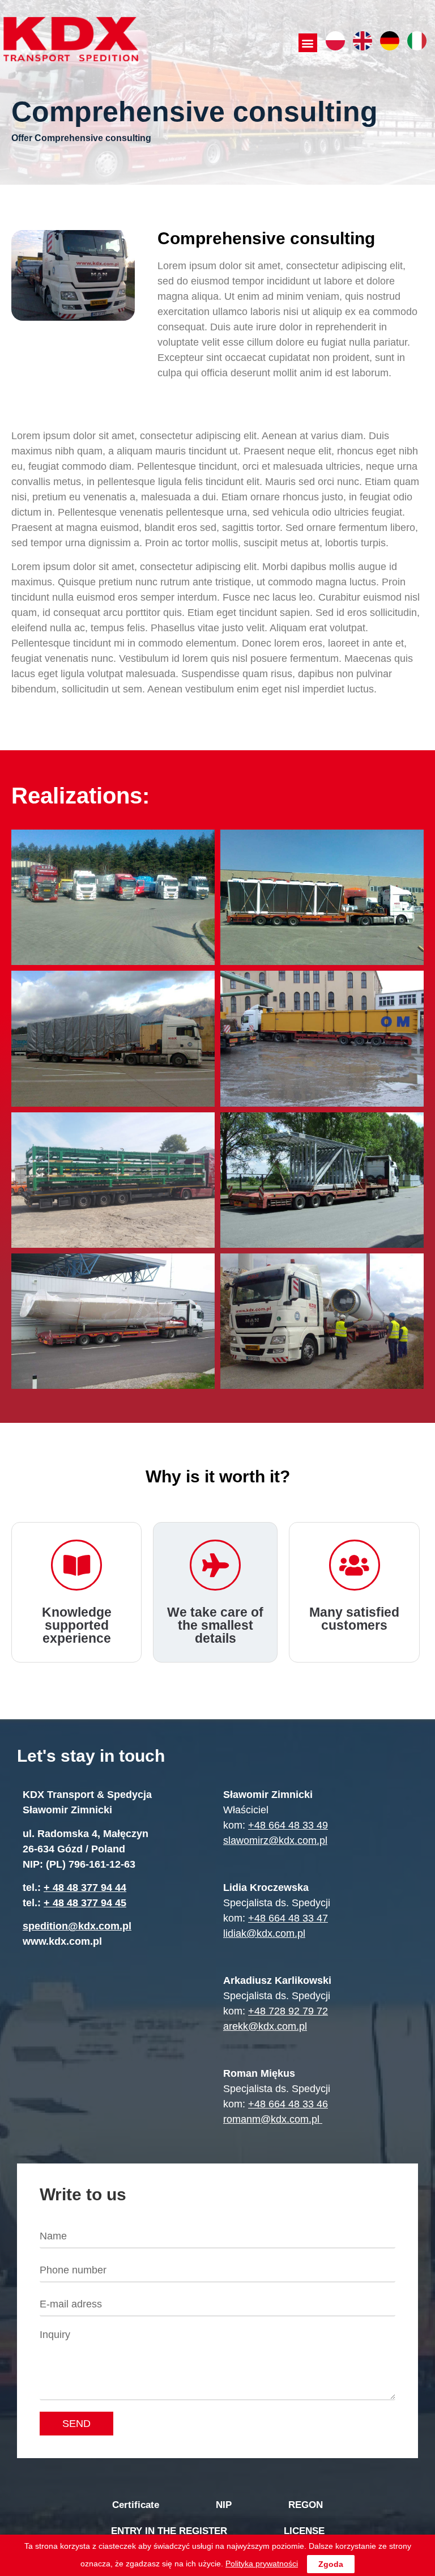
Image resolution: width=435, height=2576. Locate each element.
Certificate (136, 2505)
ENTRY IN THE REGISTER (169, 2531)
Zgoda (331, 2564)
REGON (306, 2505)
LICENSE (304, 2531)
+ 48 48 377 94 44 (85, 1888)
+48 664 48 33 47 (288, 1918)
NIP (224, 2505)
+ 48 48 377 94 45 (85, 1903)
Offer (22, 138)
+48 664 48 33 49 (288, 1825)
